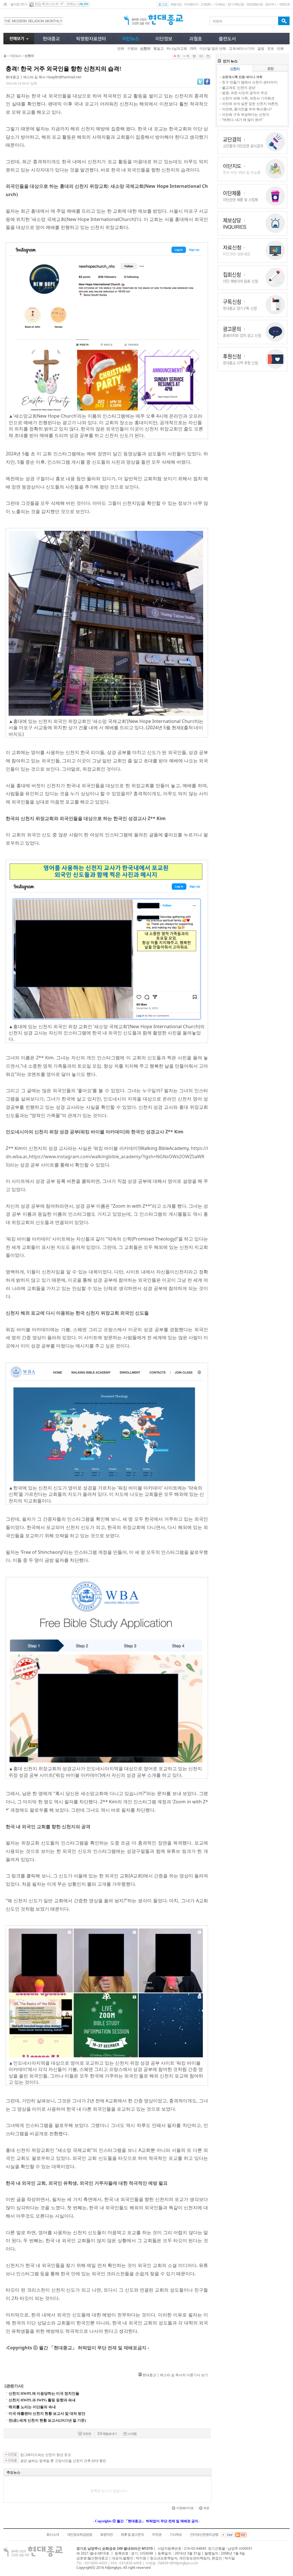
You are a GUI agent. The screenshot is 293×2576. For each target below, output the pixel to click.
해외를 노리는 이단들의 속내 (32, 2407)
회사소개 (53, 2535)
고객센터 (206, 4)
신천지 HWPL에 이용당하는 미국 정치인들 (44, 2393)
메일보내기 (110, 2434)
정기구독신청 (235, 4)
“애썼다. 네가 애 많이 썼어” (242, 120)
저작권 (157, 2535)
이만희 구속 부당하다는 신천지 (246, 114)
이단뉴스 (15, 56)
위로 (206, 2508)
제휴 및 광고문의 (132, 2535)
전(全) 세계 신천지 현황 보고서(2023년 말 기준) (47, 2420)
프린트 (87, 2434)
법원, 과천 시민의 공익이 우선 (245, 93)
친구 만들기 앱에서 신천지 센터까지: (250, 82)
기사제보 (219, 4)
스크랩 (132, 2434)
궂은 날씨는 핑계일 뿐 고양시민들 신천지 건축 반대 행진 (63, 2461)
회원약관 (106, 2535)
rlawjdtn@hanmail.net (64, 77)
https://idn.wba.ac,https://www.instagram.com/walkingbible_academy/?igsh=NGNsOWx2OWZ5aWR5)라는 (107, 1157)
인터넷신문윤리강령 (204, 2535)
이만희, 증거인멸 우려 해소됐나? (247, 109)
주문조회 (284, 4)
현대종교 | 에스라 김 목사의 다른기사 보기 (175, 2375)
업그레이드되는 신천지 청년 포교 (46, 2455)
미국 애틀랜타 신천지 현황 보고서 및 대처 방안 (47, 2413)
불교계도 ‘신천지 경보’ (239, 88)
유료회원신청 (254, 4)
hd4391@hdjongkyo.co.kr (178, 2563)
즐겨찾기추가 (19, 4)
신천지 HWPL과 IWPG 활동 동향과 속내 (42, 2400)
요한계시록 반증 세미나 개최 (242, 77)
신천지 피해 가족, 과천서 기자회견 (248, 98)
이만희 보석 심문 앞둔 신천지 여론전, (250, 104)
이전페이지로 (185, 2508)
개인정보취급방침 (80, 2535)
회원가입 (176, 4)
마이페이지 (191, 4)
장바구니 (271, 4)
